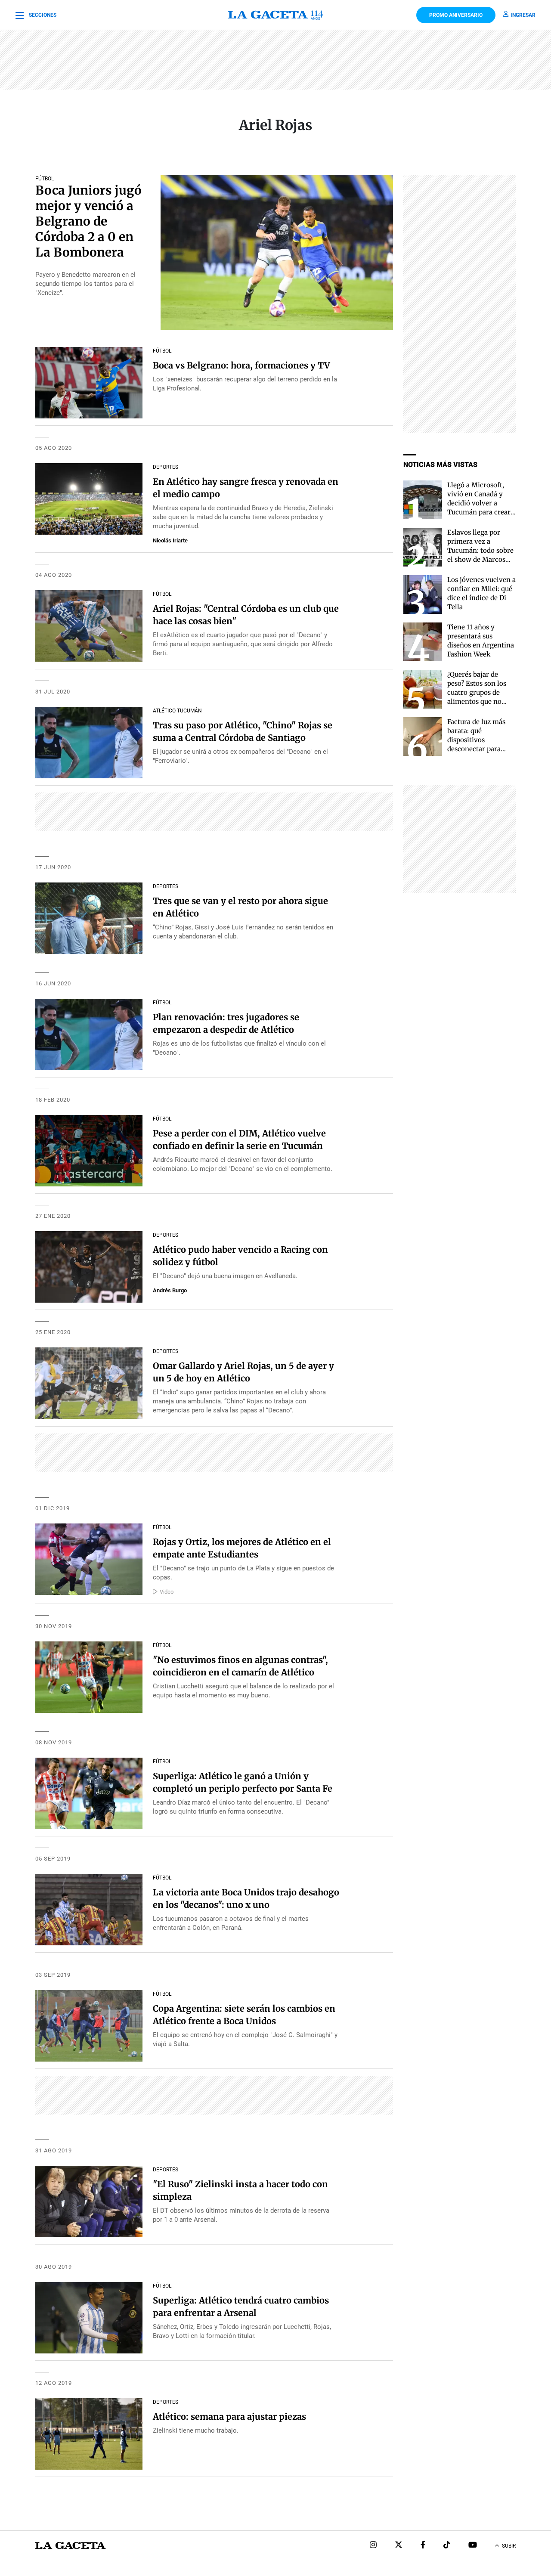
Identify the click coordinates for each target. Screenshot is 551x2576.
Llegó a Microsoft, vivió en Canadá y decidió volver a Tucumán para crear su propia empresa (479, 503)
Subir (509, 2546)
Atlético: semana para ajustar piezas (229, 2417)
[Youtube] (473, 2546)
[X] (399, 2546)
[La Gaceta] (276, 15)
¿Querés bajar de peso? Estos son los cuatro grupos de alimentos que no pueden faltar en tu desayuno (477, 697)
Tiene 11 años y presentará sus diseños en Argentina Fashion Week (481, 641)
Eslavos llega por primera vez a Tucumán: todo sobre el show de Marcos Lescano (480, 550)
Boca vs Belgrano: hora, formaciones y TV (241, 365)
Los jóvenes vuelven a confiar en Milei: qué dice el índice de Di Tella (481, 593)
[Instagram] (373, 2546)
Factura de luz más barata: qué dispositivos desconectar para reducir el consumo (478, 740)
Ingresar (523, 15)
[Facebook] (423, 2546)
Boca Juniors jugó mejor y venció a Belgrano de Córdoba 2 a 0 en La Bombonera (88, 221)
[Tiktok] (447, 2546)
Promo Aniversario (456, 15)
